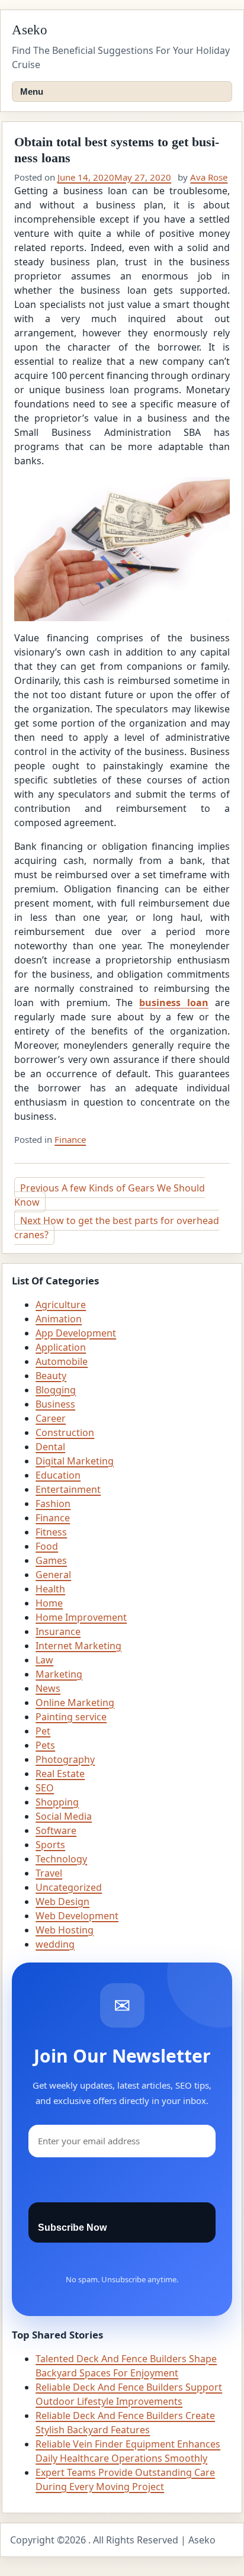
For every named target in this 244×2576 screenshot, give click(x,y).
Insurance (58, 1631)
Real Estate (60, 1774)
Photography (65, 1759)
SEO (45, 1788)
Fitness (51, 1532)
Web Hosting (65, 1930)
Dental (50, 1447)
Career (51, 1418)
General (53, 1575)
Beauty (51, 1376)
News (48, 1688)
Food (47, 1546)
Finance (70, 1139)
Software (56, 1830)
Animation (59, 1319)
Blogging (56, 1390)
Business (55, 1404)
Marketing (59, 1674)
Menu (32, 91)
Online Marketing (75, 1703)
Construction (65, 1432)
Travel (49, 1873)
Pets (45, 1745)
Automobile (62, 1361)
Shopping (57, 1802)
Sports (50, 1845)
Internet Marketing (78, 1646)
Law (44, 1660)
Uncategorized (69, 1887)
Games (51, 1560)
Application (61, 1347)
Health (50, 1589)
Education (58, 1475)
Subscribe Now (72, 2227)
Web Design (62, 1902)
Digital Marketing (75, 1461)
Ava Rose (209, 177)
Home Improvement (81, 1617)
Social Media (64, 1816)
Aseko (30, 30)
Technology (61, 1859)
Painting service (71, 1717)
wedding (55, 1944)
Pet (43, 1731)
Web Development (77, 1916)
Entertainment (68, 1489)
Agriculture (61, 1305)
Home (49, 1603)
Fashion (53, 1504)
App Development (76, 1333)
